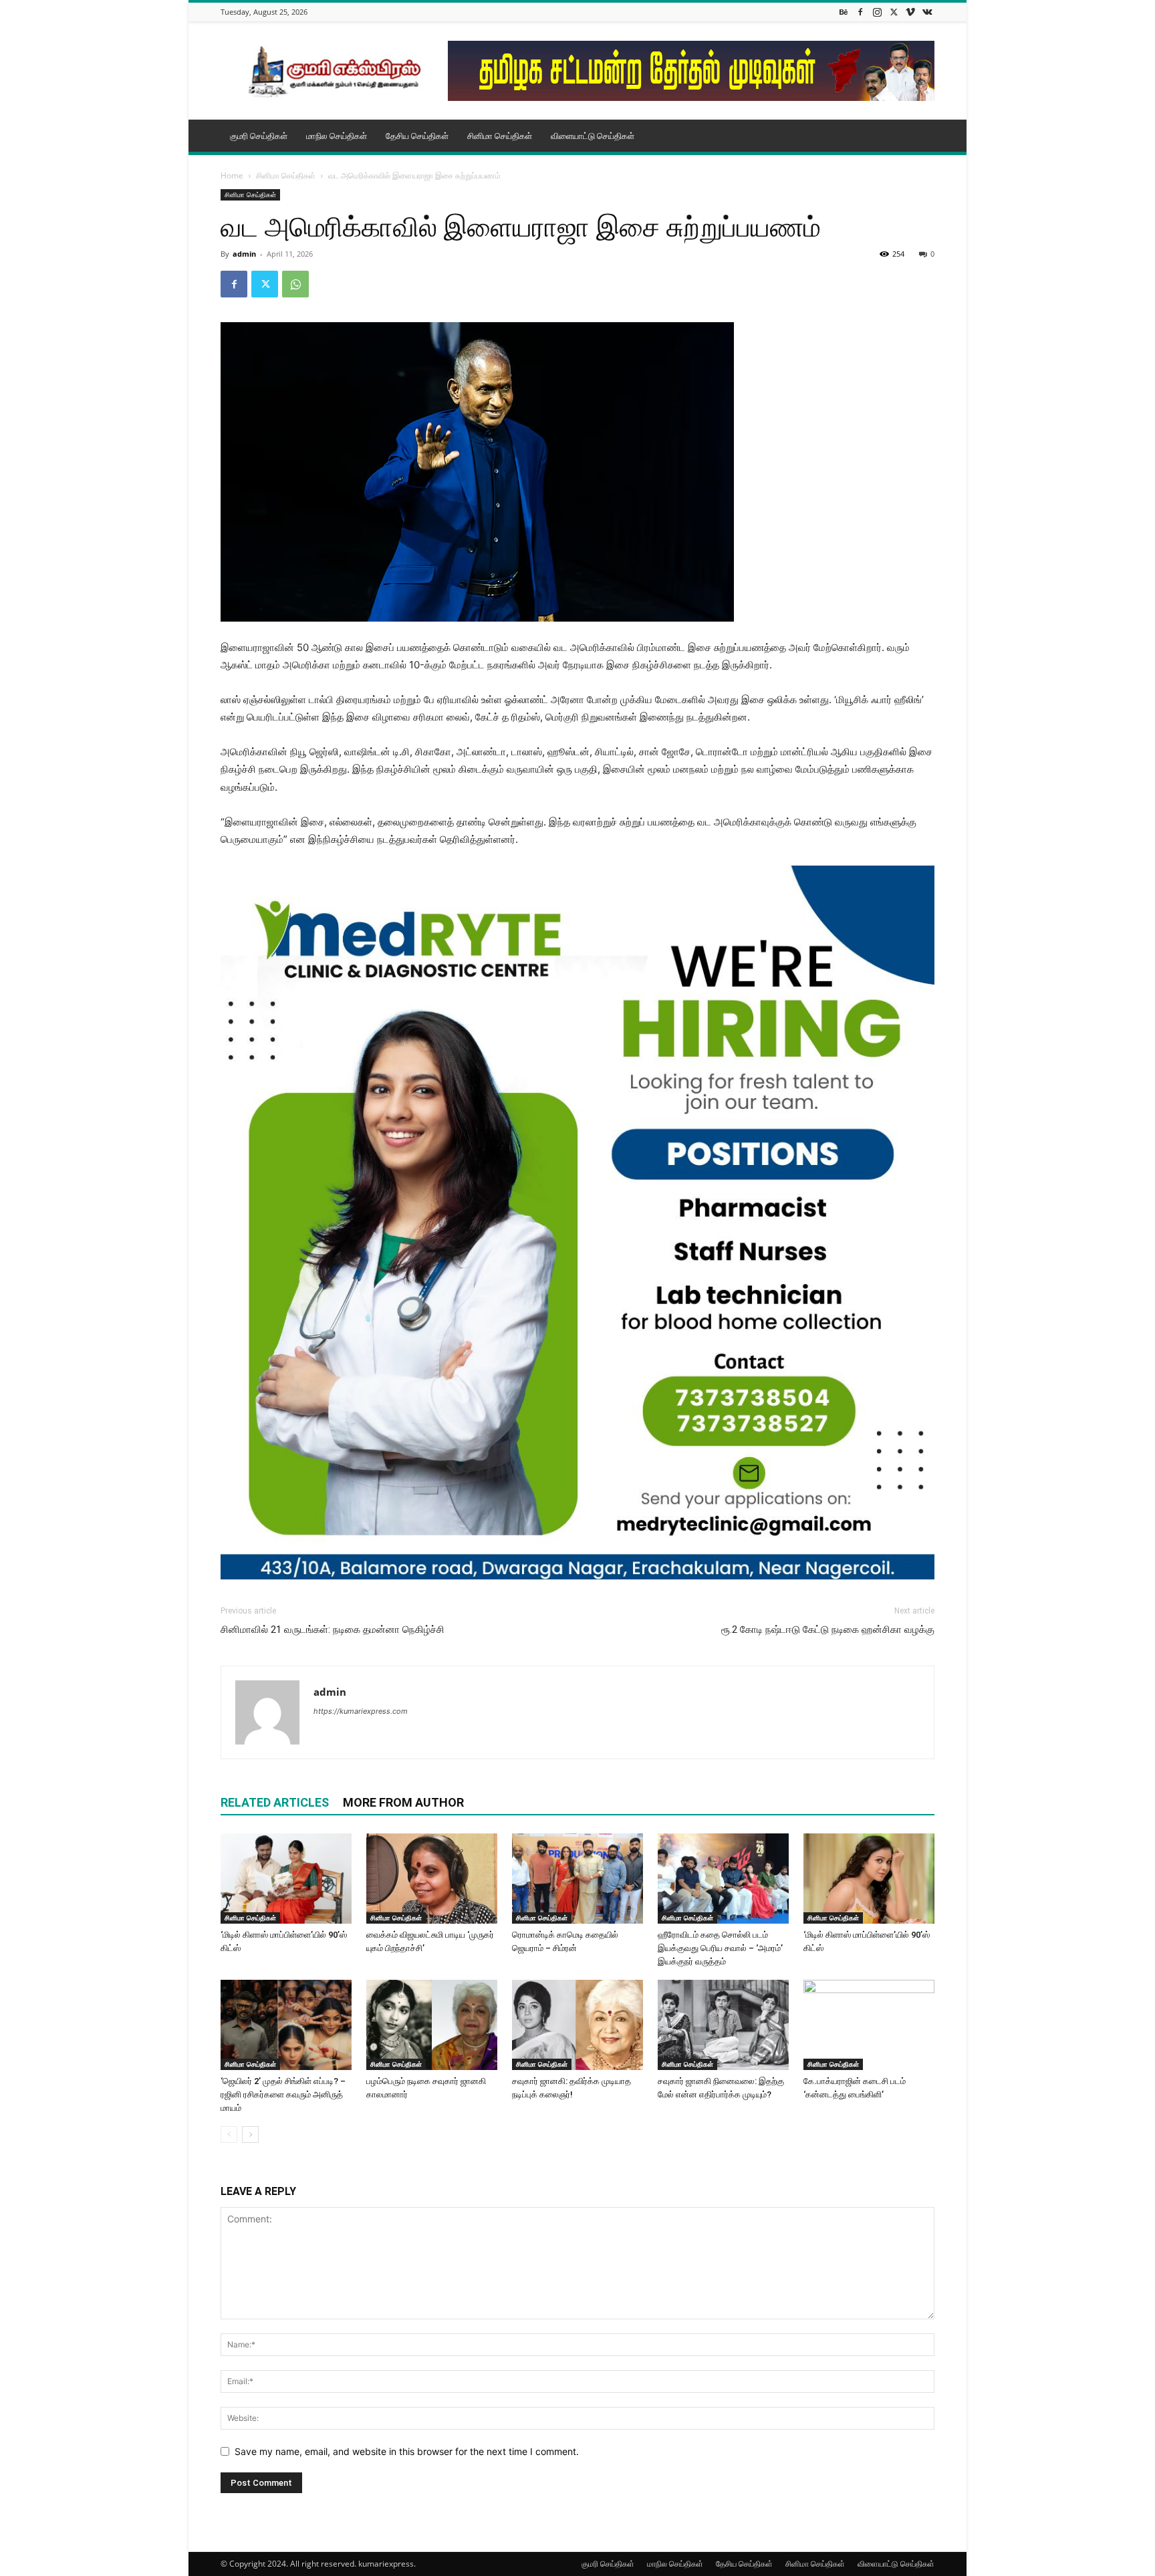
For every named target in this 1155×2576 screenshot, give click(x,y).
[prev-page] (229, 2135)
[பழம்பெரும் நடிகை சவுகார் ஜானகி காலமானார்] (432, 2025)
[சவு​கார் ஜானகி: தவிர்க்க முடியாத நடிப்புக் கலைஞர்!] (577, 2025)
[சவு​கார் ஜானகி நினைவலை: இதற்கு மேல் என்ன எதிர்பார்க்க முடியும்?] (723, 2025)
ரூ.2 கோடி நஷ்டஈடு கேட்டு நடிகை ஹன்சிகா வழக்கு (828, 1630)
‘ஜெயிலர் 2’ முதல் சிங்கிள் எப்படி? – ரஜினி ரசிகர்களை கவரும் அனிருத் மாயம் (283, 2094)
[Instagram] (877, 12)
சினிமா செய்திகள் (500, 136)
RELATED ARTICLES (275, 1802)
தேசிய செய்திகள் (417, 136)
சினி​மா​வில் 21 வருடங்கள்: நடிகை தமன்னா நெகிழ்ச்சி (333, 1630)
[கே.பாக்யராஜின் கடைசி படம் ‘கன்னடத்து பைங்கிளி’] (869, 2025)
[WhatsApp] (295, 284)
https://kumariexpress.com (361, 1711)
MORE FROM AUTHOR (403, 1802)
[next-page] (250, 2135)
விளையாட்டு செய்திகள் (593, 136)
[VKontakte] (927, 12)
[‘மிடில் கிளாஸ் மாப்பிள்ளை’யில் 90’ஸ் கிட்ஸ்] (286, 1879)
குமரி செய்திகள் (259, 136)
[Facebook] (860, 12)
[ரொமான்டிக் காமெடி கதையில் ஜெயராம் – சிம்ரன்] (577, 1879)
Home (232, 175)
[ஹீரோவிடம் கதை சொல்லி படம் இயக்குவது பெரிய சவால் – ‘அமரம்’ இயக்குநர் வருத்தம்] (723, 1879)
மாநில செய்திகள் (337, 136)
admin (244, 254)
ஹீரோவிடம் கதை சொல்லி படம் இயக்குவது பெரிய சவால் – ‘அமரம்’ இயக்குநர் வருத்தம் (720, 1948)
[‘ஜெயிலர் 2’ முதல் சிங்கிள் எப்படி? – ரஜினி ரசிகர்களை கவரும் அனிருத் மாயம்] (286, 2025)
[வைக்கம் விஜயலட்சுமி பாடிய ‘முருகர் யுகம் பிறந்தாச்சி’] (432, 1879)
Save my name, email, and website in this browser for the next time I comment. (407, 2451)
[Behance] (844, 12)
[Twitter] (894, 12)
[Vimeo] (910, 12)
